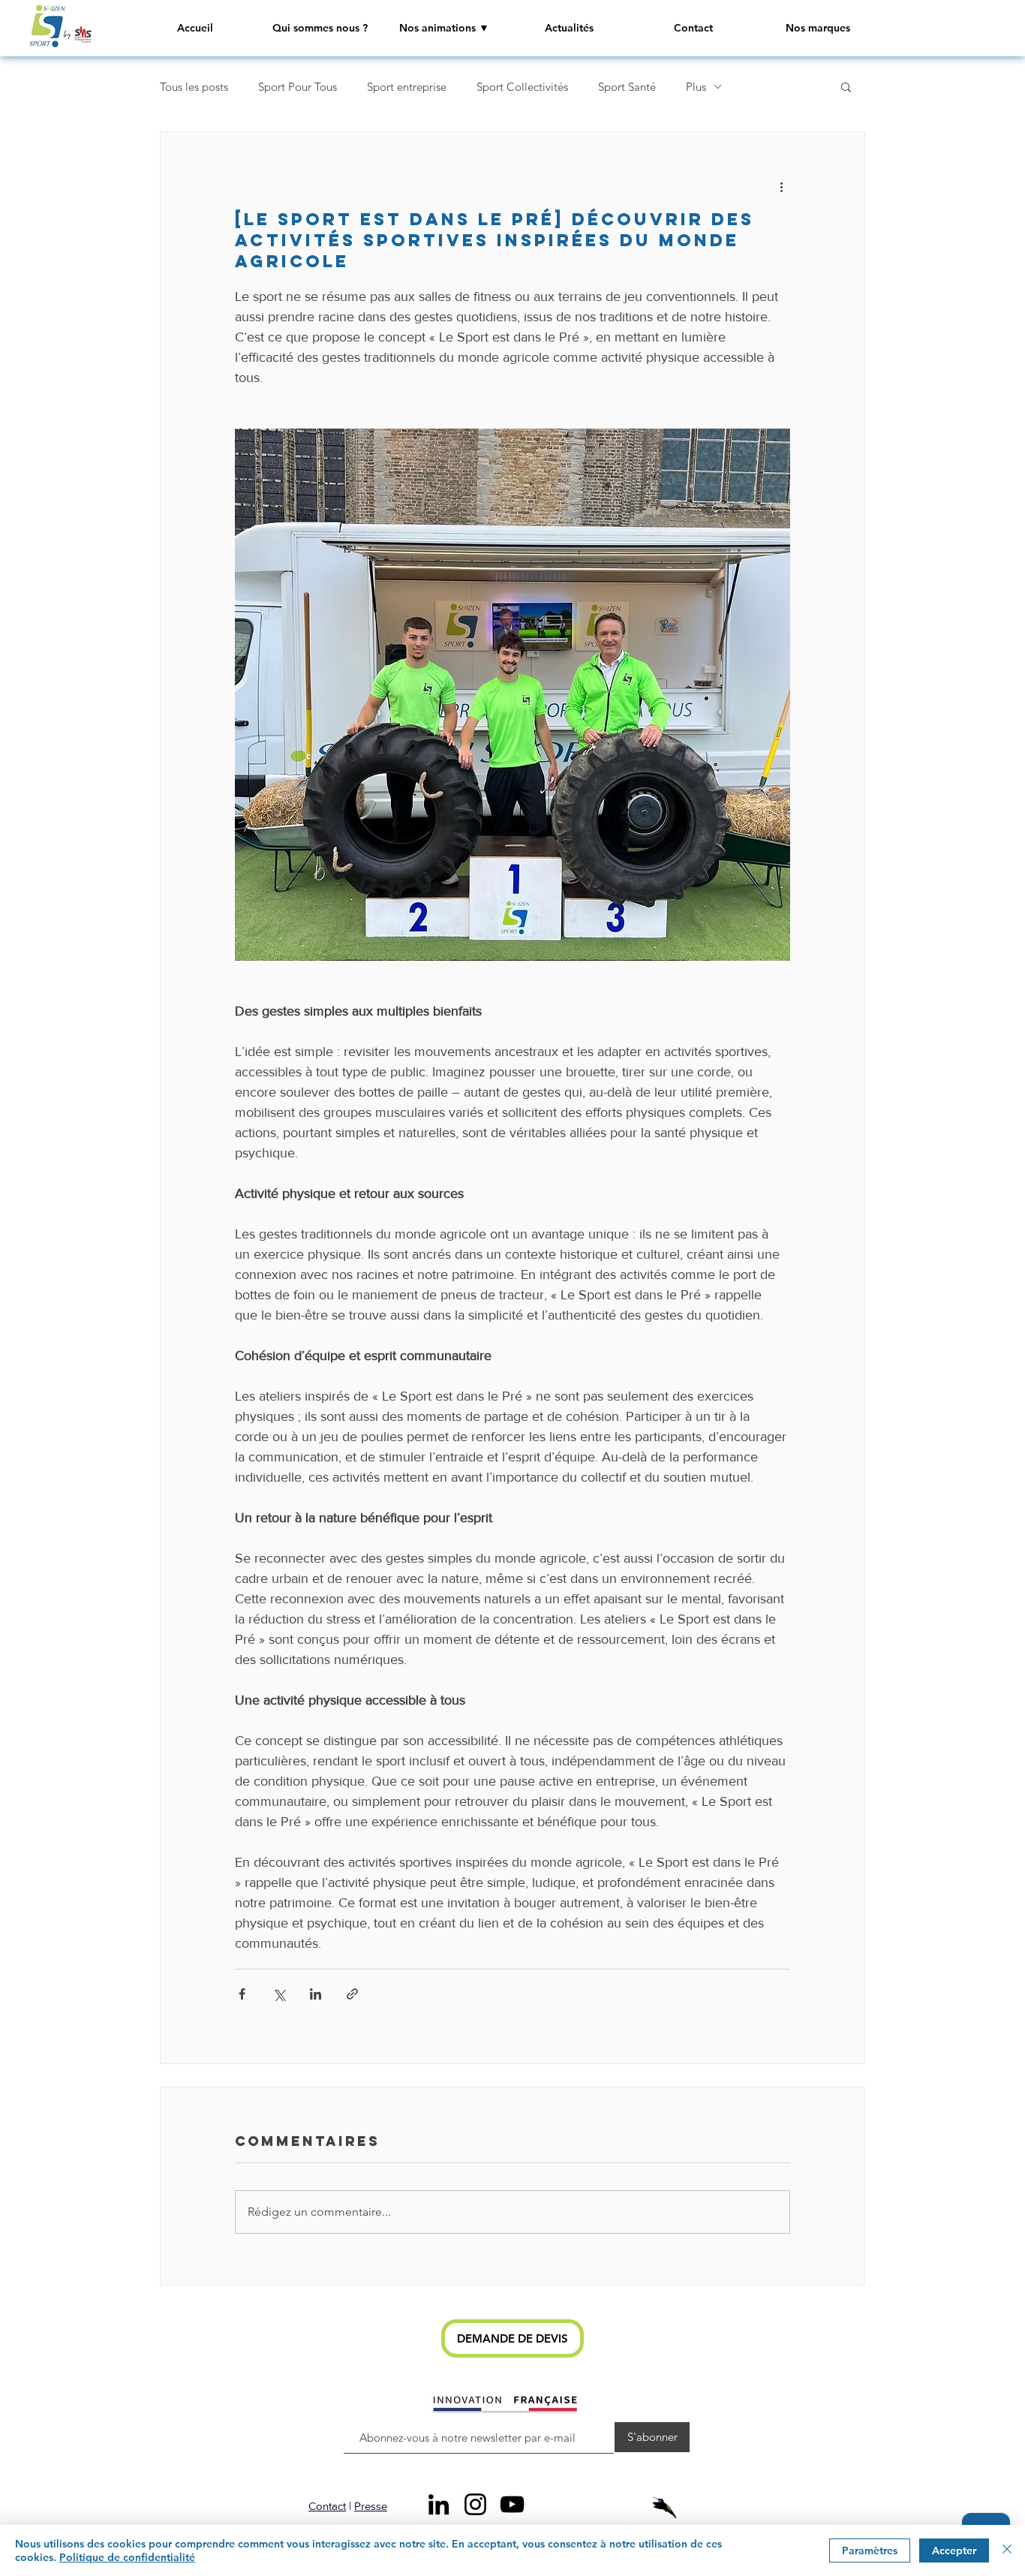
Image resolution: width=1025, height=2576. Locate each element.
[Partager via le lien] (352, 1994)
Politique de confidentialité (127, 2557)
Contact (327, 2506)
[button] (444, 28)
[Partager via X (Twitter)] (279, 1994)
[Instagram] (475, 2504)
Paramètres (870, 2550)
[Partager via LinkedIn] (316, 1994)
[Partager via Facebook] (242, 1994)
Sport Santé (627, 87)
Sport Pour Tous (298, 87)
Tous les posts (194, 87)
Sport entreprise (407, 87)
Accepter (954, 2550)
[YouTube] (512, 2504)
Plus (696, 87)
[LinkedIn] (439, 2504)
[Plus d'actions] (781, 186)
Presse (371, 2506)
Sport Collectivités (522, 87)
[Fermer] (1007, 2550)
